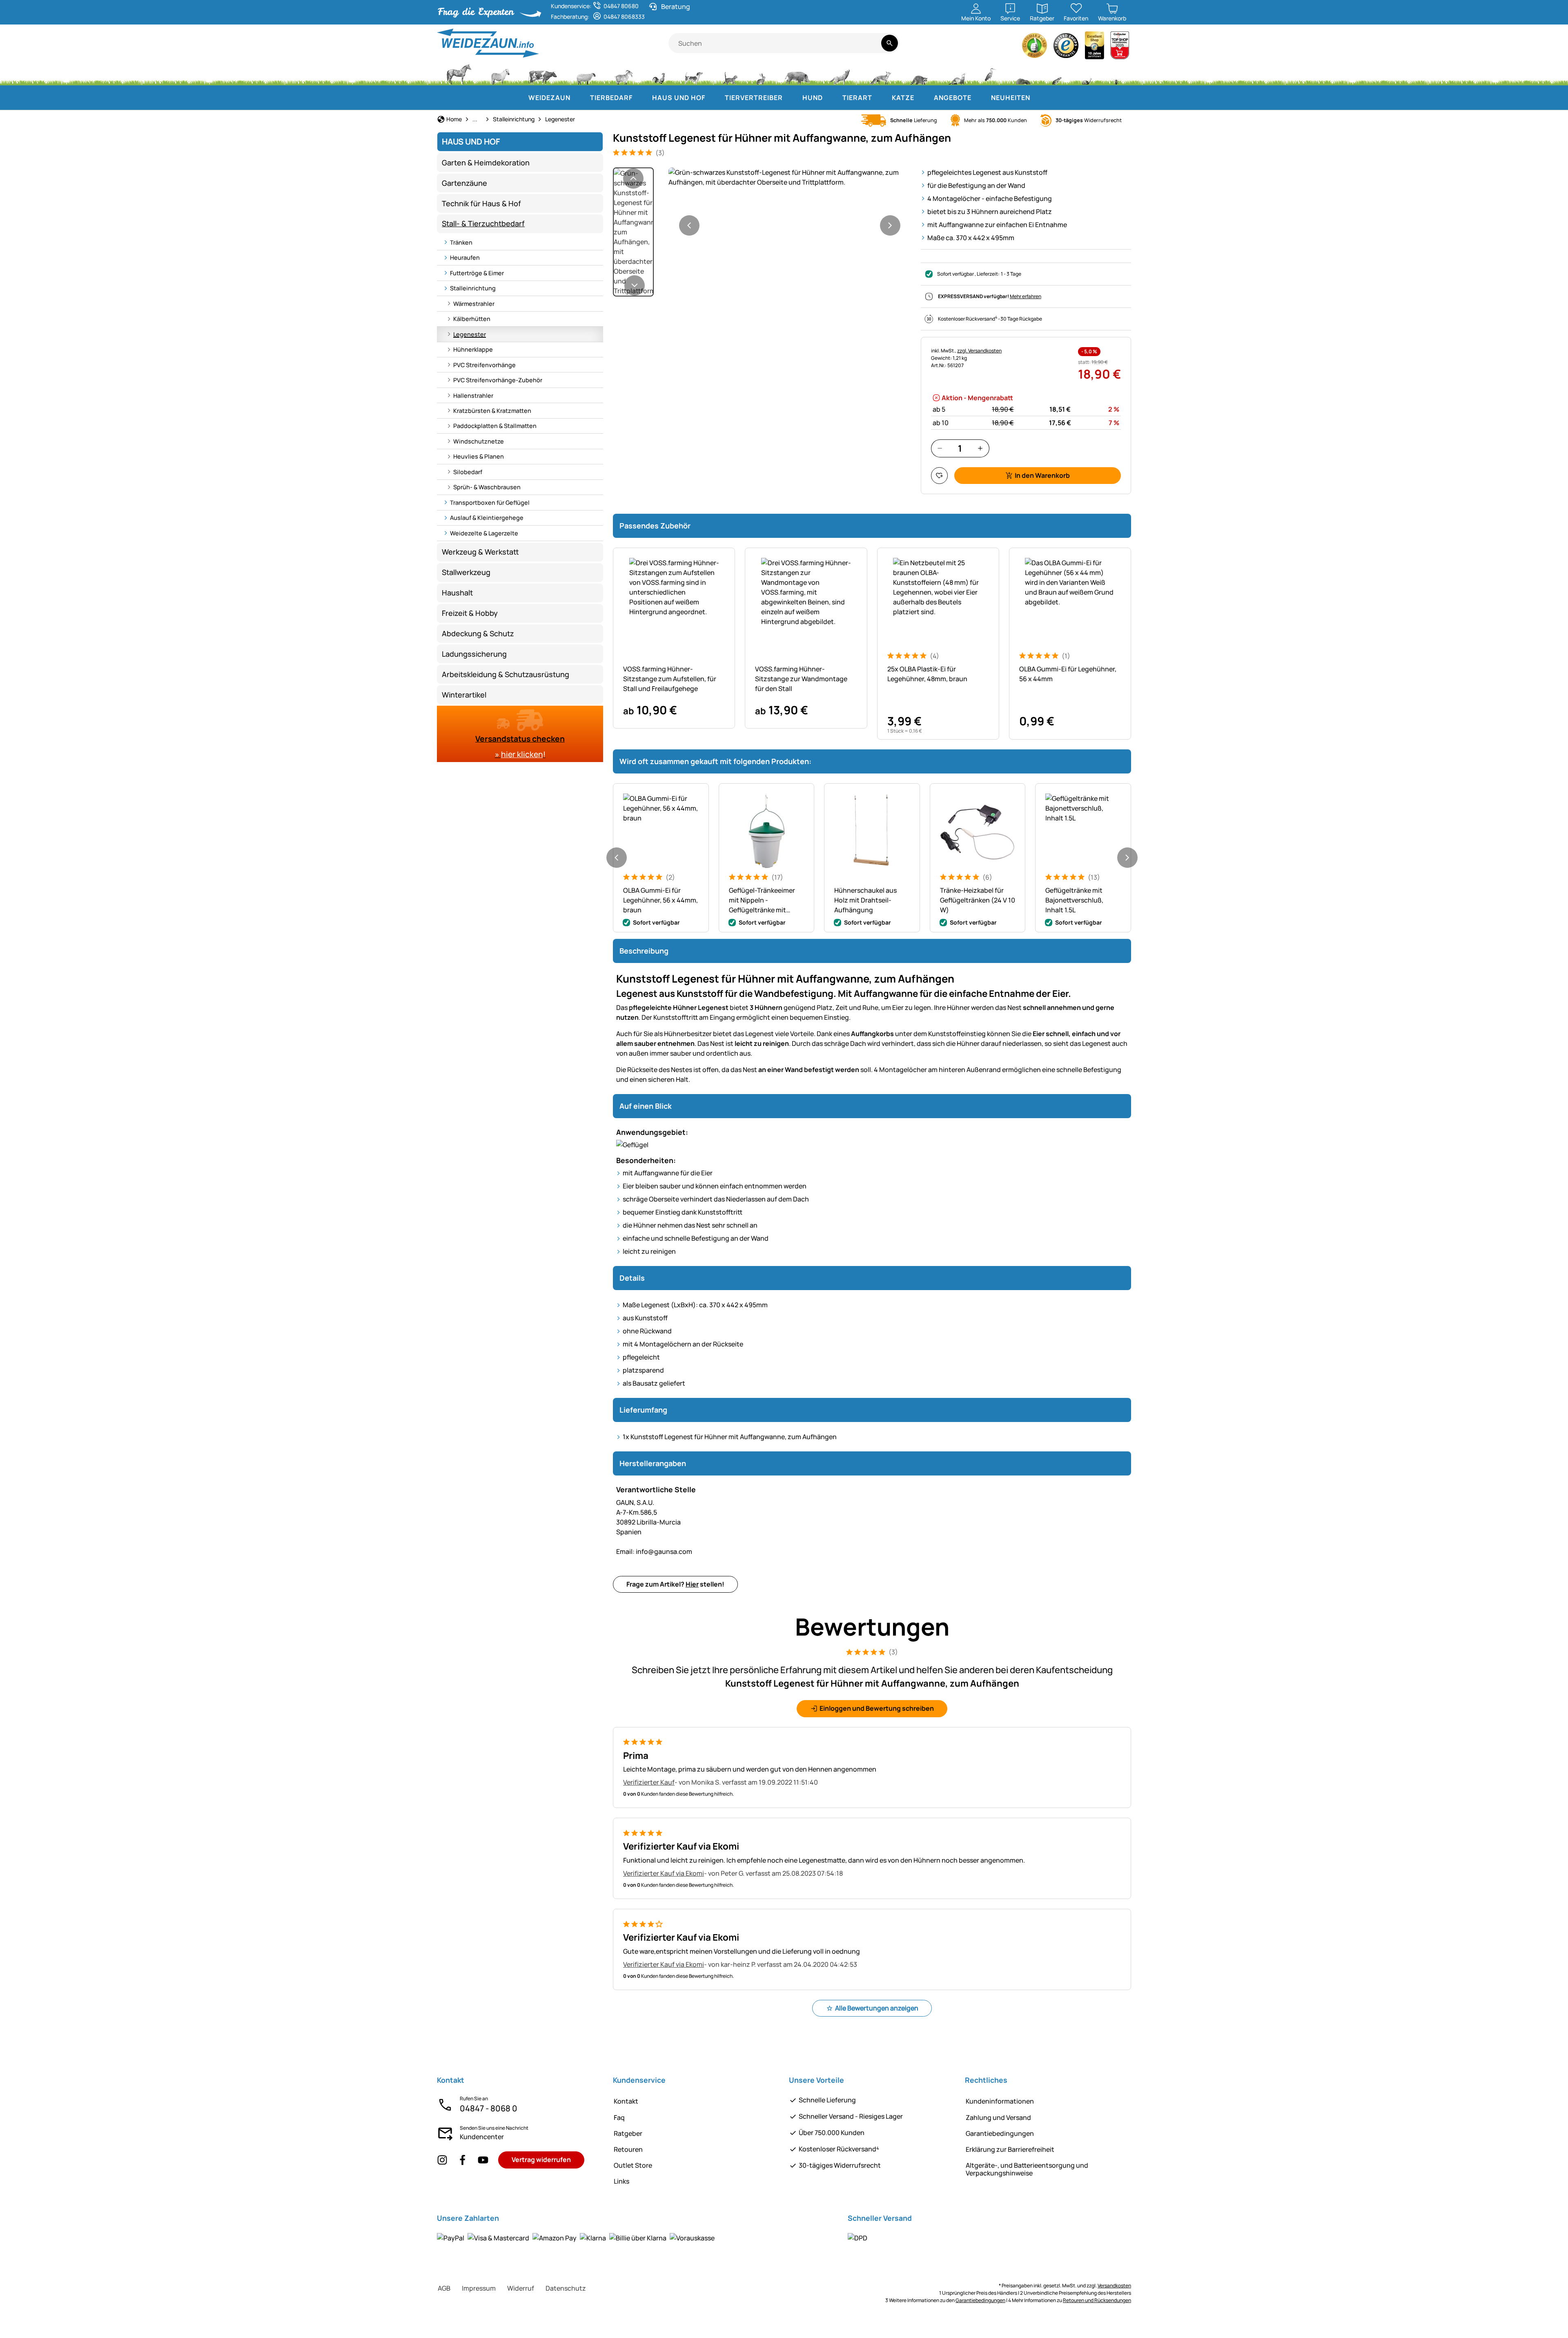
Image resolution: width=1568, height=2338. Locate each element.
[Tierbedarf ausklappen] (641, 98)
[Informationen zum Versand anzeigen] (857, 2238)
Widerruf (521, 2288)
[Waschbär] (919, 74)
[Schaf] (586, 74)
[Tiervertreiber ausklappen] (791, 98)
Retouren (628, 2149)
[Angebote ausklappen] (980, 98)
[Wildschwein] (797, 74)
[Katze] (729, 74)
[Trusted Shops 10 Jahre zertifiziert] (1095, 48)
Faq (619, 2117)
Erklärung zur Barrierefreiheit (1010, 2149)
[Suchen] (890, 43)
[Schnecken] (1087, 74)
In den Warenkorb (1042, 475)
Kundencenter (482, 2137)
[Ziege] (624, 74)
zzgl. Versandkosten (979, 351)
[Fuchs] (880, 74)
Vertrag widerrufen (541, 2160)
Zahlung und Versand (998, 2117)
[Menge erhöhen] (980, 448)
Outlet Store (633, 2165)
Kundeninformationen (1000, 2101)
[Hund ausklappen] (831, 98)
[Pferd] (459, 74)
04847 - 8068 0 (489, 2108)
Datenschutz (566, 2288)
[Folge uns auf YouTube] (483, 2160)
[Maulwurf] (1023, 74)
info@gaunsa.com (654, 1551)
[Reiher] (990, 74)
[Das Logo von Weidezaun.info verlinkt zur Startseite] (553, 43)
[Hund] (694, 74)
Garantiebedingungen (1000, 2133)
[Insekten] (1116, 74)
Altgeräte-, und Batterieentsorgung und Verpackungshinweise (1027, 2169)
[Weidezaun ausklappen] (579, 98)
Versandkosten (1114, 2286)
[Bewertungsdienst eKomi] (1035, 48)
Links (621, 2181)
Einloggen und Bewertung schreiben (877, 1708)
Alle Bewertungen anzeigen (877, 2008)
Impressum (479, 2288)
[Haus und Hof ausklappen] (713, 98)
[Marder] (956, 74)
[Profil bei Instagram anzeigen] (442, 2160)
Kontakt (626, 2101)
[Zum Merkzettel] (939, 476)
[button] (790, 177)
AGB (444, 2288)
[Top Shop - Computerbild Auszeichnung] (1120, 48)
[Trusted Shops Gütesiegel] (1066, 48)
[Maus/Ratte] (1056, 74)
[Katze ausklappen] (922, 98)
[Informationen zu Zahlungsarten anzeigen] (576, 2238)
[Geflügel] (659, 74)
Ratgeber (628, 2133)
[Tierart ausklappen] (880, 98)
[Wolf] (840, 74)
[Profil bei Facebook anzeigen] (463, 2160)
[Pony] (500, 74)
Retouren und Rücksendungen (1097, 2300)
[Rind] (543, 74)
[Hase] (761, 74)
